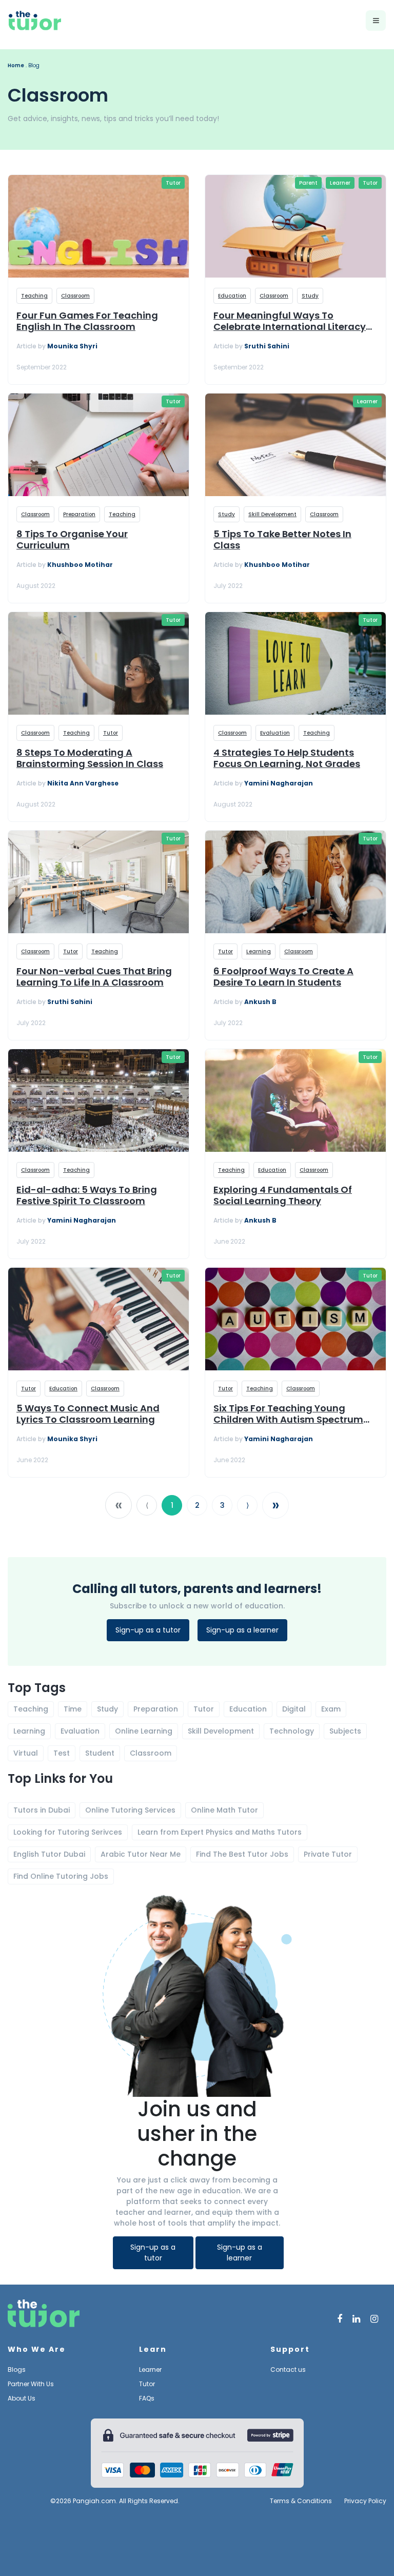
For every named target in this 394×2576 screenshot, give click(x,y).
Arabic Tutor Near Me (141, 1854)
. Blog (33, 65)
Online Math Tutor (224, 1810)
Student (100, 1753)
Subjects (345, 1731)
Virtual (26, 1753)
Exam (331, 1709)
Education (232, 296)
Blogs (17, 2369)
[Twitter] (356, 2319)
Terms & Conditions (301, 2501)
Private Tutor (328, 1854)
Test (62, 1753)
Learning (259, 951)
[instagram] (374, 2319)
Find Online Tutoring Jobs (61, 1876)
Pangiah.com (94, 2501)
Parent (308, 183)
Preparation (79, 514)
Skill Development (272, 514)
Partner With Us (31, 2384)
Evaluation (275, 733)
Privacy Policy (365, 2501)
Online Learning (144, 1731)
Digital (294, 1709)
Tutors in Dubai (42, 1810)
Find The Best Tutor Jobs (242, 1854)
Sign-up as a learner (242, 1630)
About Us (22, 2398)
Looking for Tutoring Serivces (68, 1832)
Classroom (75, 296)
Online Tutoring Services (130, 1810)
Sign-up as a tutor (148, 1630)
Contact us (288, 2369)
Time (73, 1709)
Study (310, 296)
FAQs (147, 2398)
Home (16, 65)
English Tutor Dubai (49, 1854)
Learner (340, 183)
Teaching (34, 296)
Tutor (173, 183)
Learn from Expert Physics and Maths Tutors (220, 1832)
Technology (292, 1731)
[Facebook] (340, 2319)
